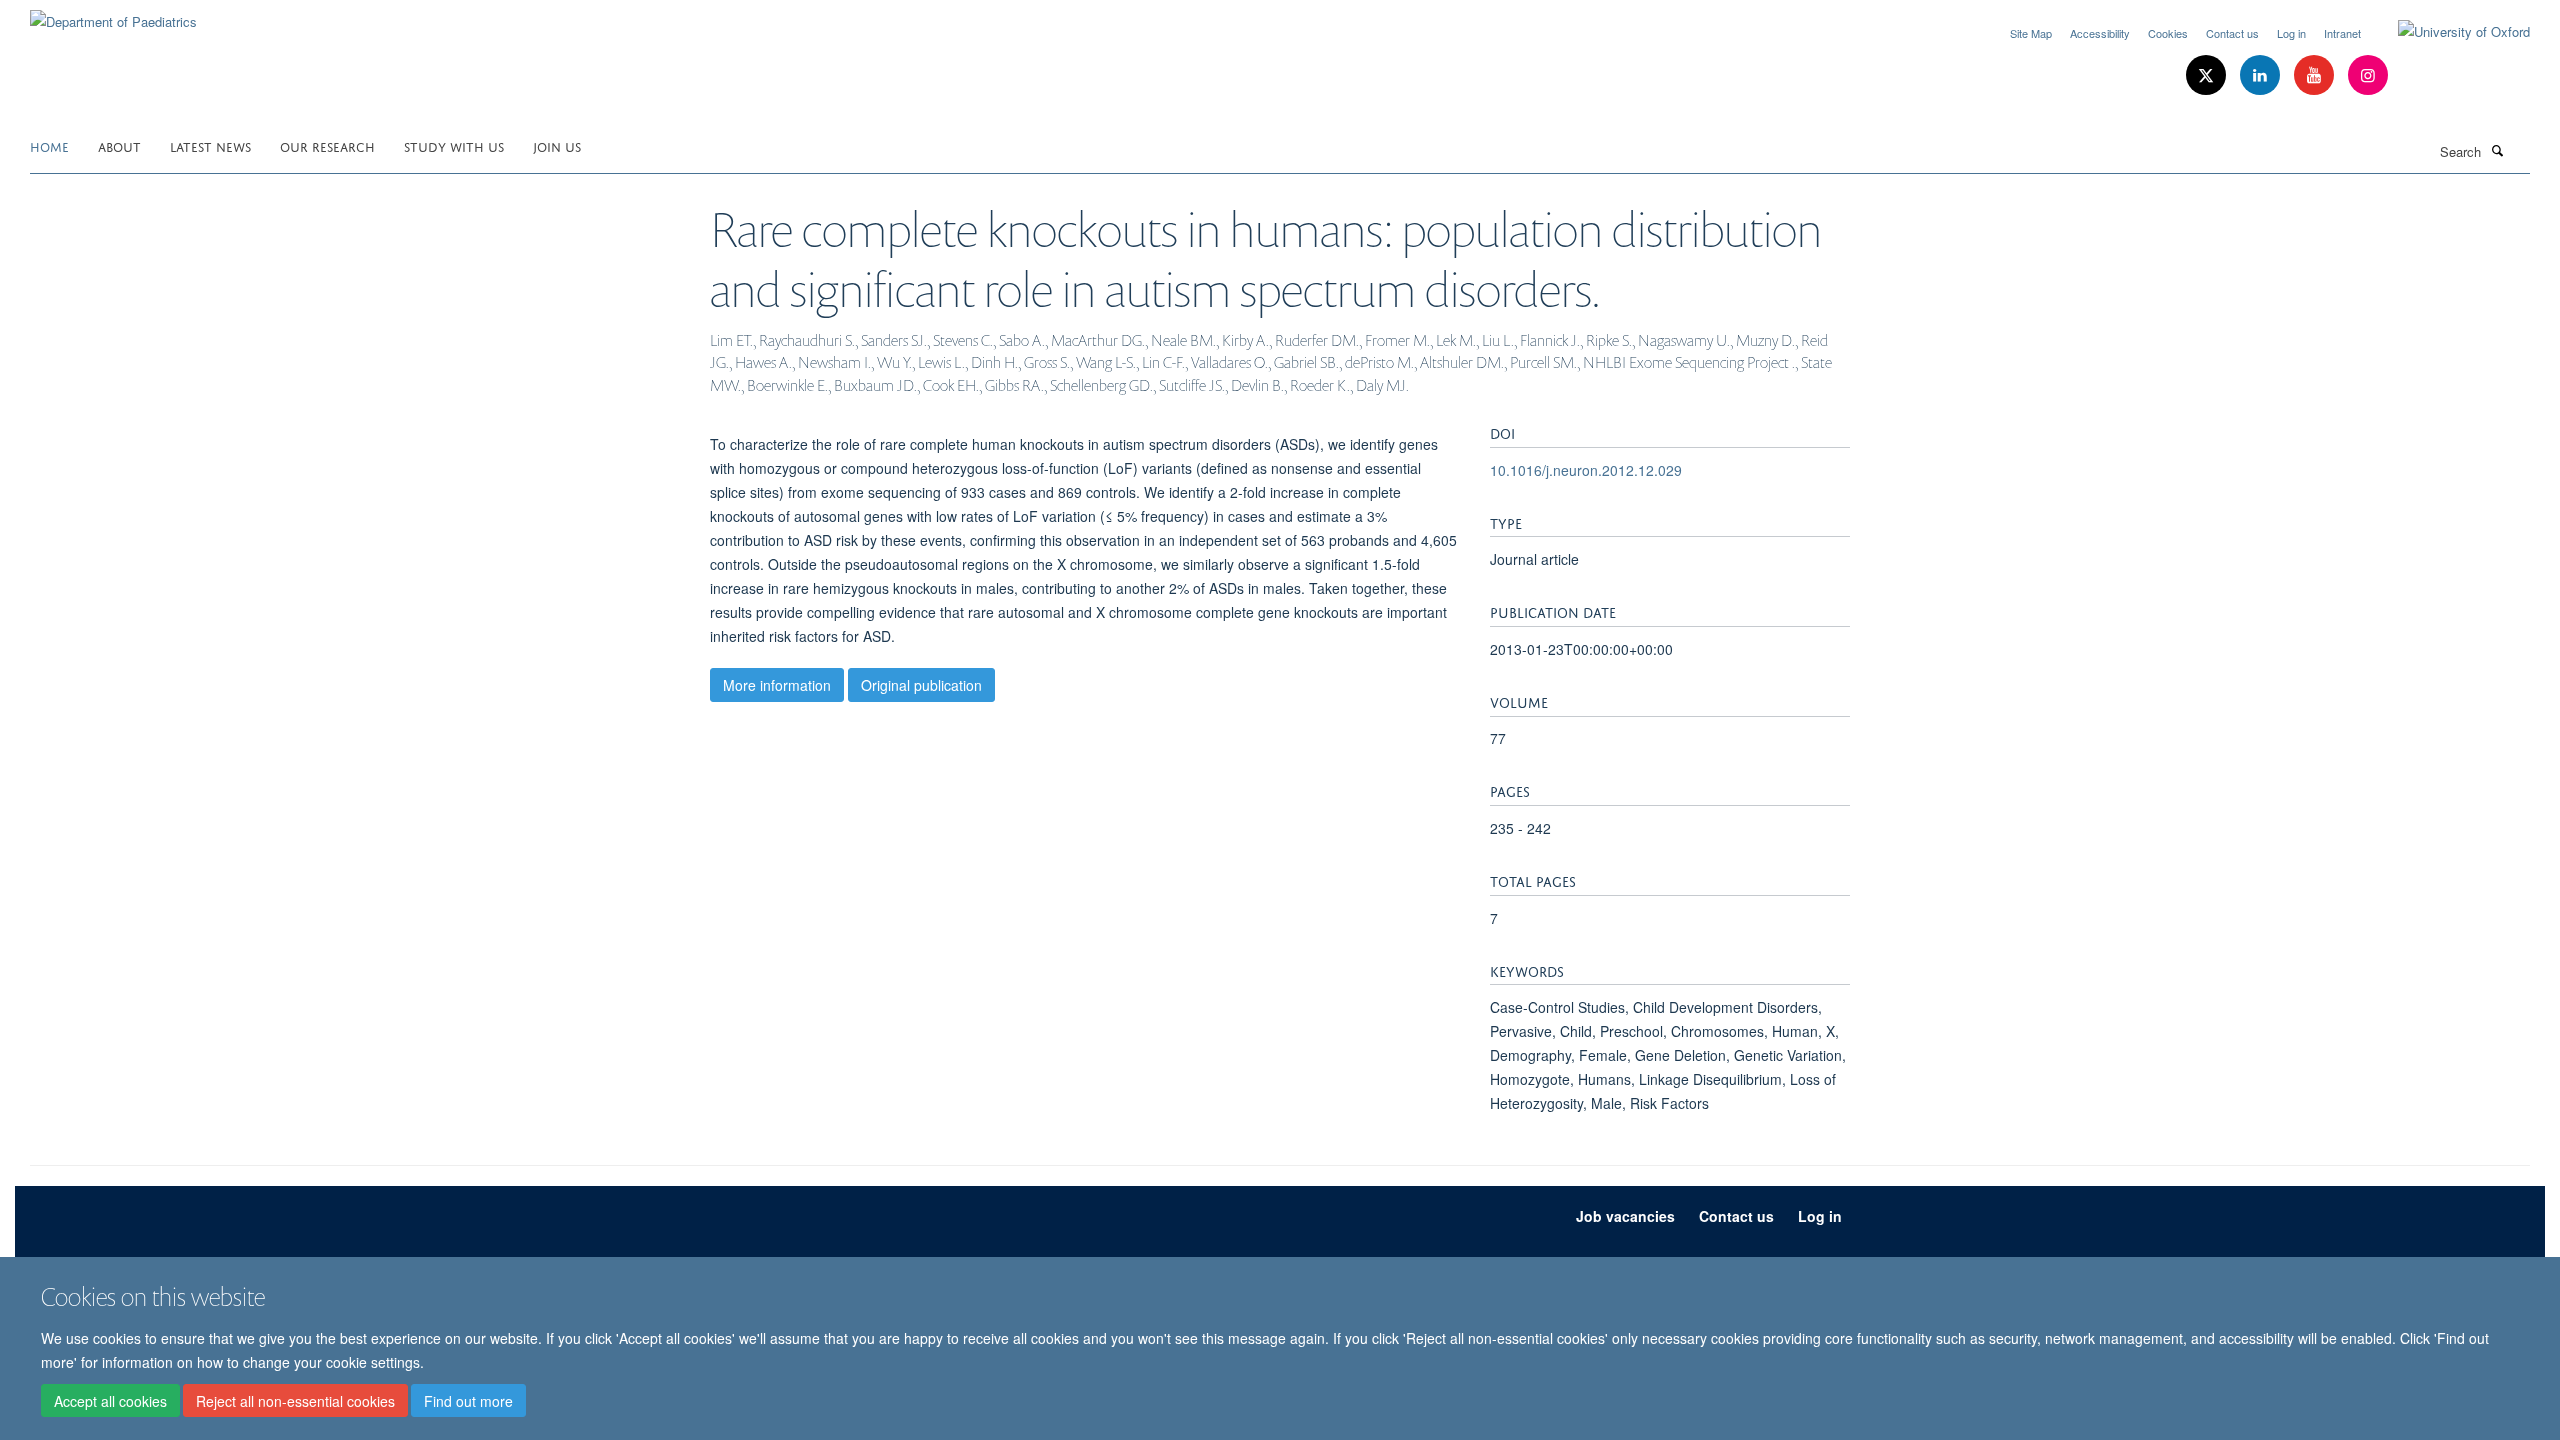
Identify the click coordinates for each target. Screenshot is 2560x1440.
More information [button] (777, 685)
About (119, 145)
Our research (327, 145)
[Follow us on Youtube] (2316, 75)
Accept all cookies (110, 1401)
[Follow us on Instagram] (2368, 75)
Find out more (468, 1401)
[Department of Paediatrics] (113, 14)
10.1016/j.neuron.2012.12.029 (1586, 470)
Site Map (2031, 33)
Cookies (2168, 33)
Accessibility (2100, 33)
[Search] (2497, 150)
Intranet (2342, 33)
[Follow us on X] (2208, 75)
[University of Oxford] (2449, 32)
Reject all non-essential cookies (295, 1401)
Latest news (210, 145)
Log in (2291, 33)
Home (49, 145)
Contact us (2232, 33)
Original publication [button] (921, 685)
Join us (557, 145)
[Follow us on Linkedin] (2262, 75)
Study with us (454, 145)
